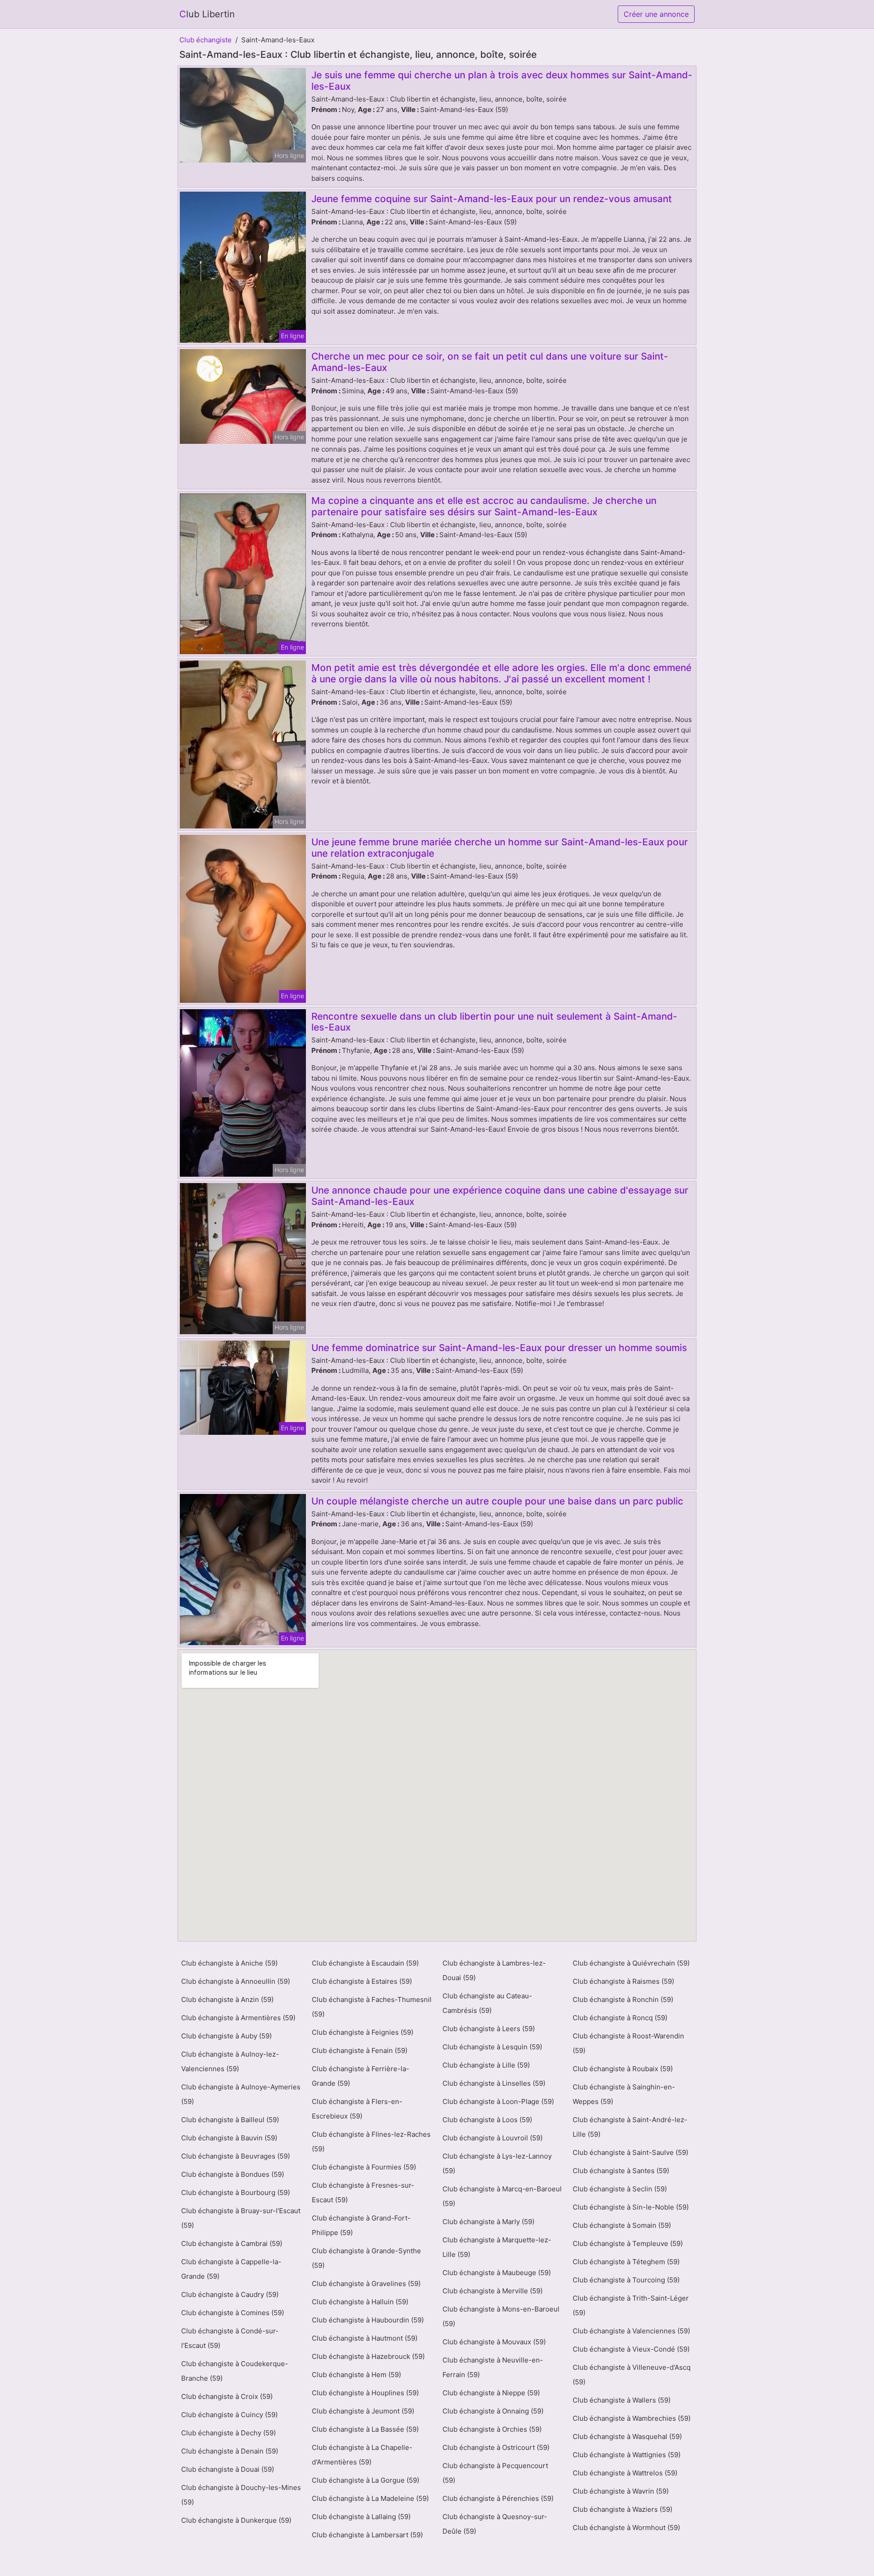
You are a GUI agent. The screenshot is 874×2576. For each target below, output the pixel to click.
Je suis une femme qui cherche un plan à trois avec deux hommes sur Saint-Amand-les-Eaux (502, 81)
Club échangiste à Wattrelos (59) (625, 2473)
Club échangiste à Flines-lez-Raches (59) (371, 2142)
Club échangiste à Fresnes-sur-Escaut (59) (363, 2192)
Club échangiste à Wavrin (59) (621, 2491)
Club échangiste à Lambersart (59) (367, 2535)
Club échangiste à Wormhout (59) (626, 2528)
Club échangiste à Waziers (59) (622, 2509)
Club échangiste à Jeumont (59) (363, 2411)
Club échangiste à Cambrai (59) (232, 2243)
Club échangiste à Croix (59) (227, 2396)
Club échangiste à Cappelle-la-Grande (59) (231, 2269)
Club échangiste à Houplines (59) (365, 2393)
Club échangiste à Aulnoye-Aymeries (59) (241, 2094)
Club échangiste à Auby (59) (226, 2036)
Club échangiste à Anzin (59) (227, 1999)
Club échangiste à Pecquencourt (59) (495, 2473)
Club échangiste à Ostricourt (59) (496, 2447)
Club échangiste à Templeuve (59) (628, 2243)
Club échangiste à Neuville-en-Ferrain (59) (493, 2367)
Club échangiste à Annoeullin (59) (236, 1981)
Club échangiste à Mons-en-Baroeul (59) (501, 2316)
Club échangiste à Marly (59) (488, 2222)
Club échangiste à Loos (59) (487, 2120)
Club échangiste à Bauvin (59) (229, 2138)
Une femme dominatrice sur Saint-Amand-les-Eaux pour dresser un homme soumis (499, 1348)
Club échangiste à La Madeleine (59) (370, 2498)
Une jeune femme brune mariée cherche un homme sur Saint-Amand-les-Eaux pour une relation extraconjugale (500, 848)
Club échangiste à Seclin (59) (620, 2189)
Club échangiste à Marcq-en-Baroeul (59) (502, 2196)
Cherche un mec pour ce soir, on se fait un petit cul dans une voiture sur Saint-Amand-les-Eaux (490, 362)
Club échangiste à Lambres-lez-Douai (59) (494, 1970)
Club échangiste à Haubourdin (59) (368, 2320)
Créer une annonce (656, 14)
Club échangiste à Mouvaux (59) (494, 2342)
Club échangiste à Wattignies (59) (627, 2455)
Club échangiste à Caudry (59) (230, 2294)
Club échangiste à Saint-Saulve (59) (630, 2152)
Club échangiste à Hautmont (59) (365, 2338)
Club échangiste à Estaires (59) (362, 1981)
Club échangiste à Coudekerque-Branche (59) (235, 2371)
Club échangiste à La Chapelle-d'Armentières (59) (362, 2455)
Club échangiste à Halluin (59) (360, 2302)
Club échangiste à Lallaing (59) (361, 2517)
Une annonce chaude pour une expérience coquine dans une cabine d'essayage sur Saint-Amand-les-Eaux (500, 1196)
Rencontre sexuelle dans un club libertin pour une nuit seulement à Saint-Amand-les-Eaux (494, 1022)
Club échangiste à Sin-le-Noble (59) (631, 2207)
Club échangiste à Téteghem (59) (626, 2262)
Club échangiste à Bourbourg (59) (236, 2192)
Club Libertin (207, 14)
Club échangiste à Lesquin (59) (492, 2047)
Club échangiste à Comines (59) (233, 2313)
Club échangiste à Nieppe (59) (491, 2393)
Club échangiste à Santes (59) (621, 2171)
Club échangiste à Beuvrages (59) (236, 2156)
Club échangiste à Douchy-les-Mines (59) (241, 2495)
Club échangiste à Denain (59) (230, 2451)
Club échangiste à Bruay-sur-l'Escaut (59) (241, 2218)
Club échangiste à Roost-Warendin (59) (628, 2043)
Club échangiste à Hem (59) (356, 2375)
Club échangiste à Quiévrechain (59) (631, 1963)
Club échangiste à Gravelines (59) (366, 2284)
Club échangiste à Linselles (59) (494, 2083)
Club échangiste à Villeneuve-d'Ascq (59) (632, 2375)
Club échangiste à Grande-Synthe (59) (366, 2258)
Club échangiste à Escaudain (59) (365, 1963)
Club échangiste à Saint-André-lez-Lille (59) (630, 2127)
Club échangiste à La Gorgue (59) (366, 2480)
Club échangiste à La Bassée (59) (365, 2429)
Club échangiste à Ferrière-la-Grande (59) (361, 2076)
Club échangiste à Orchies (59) (492, 2429)
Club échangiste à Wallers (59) (622, 2400)
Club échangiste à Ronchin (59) (623, 1999)
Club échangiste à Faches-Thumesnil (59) (372, 2007)
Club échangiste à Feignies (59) (363, 2032)
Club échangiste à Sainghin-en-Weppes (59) (624, 2094)
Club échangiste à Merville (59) (493, 2291)
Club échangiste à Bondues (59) (233, 2174)
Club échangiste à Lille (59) (486, 2065)
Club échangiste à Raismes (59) (623, 1981)
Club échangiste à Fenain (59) (360, 2050)
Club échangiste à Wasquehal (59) (627, 2436)
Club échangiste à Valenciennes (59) (631, 2331)
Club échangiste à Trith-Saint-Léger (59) (631, 2305)
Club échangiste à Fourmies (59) (364, 2167)
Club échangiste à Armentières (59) (238, 2018)
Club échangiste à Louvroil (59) (493, 2138)
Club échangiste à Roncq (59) (620, 2018)
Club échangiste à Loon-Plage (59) (498, 2101)
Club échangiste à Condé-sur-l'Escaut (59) (230, 2338)
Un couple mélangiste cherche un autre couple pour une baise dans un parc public (497, 1501)
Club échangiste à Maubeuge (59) (497, 2273)
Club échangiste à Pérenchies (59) (498, 2498)
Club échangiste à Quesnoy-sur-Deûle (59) (495, 2524)
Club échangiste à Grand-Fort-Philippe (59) (361, 2225)
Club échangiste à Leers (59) (489, 2029)
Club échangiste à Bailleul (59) (230, 2120)
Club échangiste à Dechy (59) (229, 2433)
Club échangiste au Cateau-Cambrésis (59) (487, 2003)
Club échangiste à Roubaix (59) (623, 2069)
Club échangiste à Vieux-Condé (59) (631, 2349)
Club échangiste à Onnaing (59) (493, 2411)
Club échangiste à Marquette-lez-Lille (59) (497, 2247)
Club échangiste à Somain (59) (622, 2225)
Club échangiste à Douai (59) (228, 2469)
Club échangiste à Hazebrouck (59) (368, 2356)
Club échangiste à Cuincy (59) (229, 2415)
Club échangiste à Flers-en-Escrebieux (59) (357, 2109)
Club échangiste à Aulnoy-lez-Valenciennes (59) (230, 2061)
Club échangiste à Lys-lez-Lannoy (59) (497, 2163)
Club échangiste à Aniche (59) (229, 1963)
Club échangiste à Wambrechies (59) (632, 2418)
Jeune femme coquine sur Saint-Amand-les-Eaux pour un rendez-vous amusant (492, 199)
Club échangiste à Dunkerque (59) (236, 2520)
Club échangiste (206, 40)
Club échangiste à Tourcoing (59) (626, 2280)
